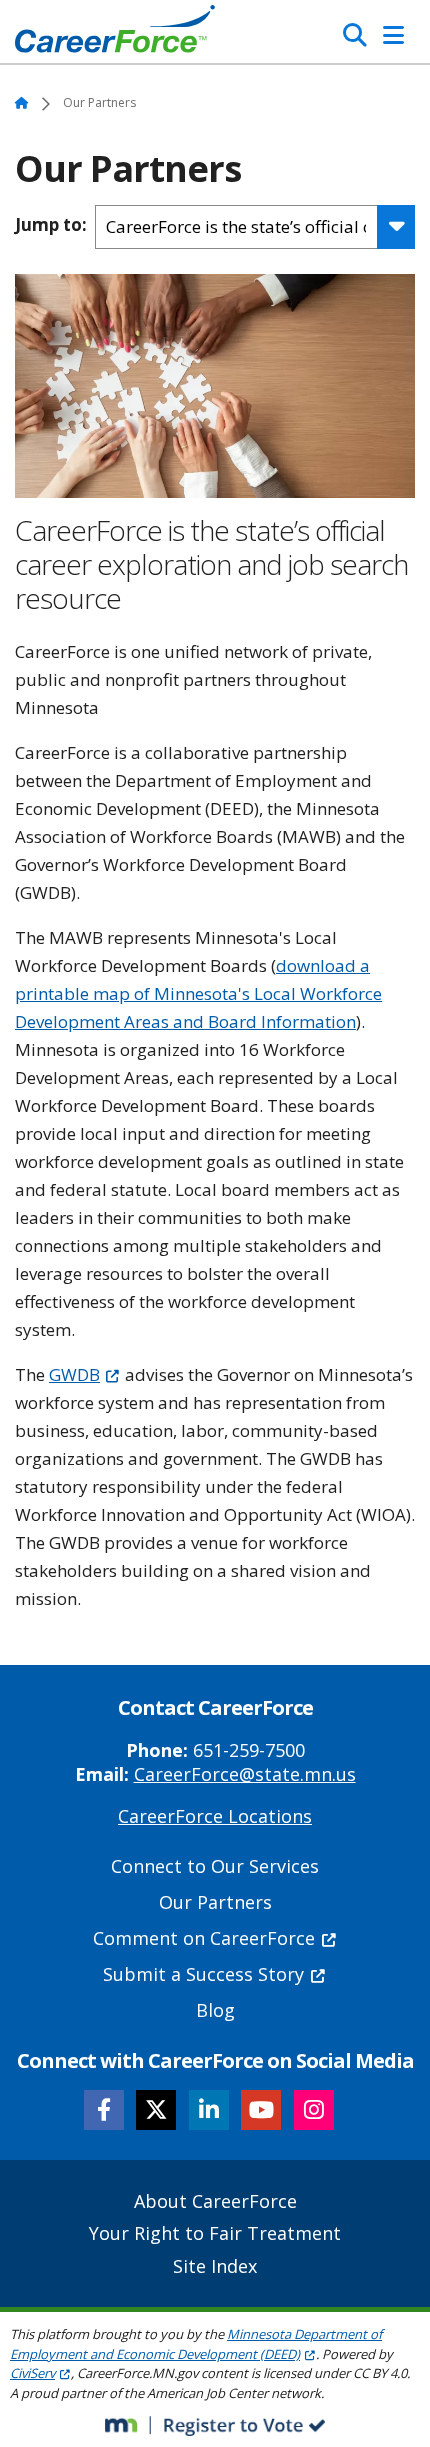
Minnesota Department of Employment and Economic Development (196, 2344)
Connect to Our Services (215, 1866)
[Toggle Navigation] (393, 35)
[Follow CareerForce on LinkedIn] (209, 2110)
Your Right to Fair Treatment (215, 2233)
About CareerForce (215, 2201)
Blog (215, 2010)
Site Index (215, 2266)
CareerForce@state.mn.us (245, 1774)
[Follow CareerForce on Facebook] (104, 2110)
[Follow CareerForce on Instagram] (314, 2110)
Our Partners (215, 1902)
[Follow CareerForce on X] (156, 2110)
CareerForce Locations (215, 1816)
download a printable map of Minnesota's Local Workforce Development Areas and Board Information (198, 993)
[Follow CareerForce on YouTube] (261, 2110)
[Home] (115, 34)
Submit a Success (203, 1974)
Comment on (204, 1938)
